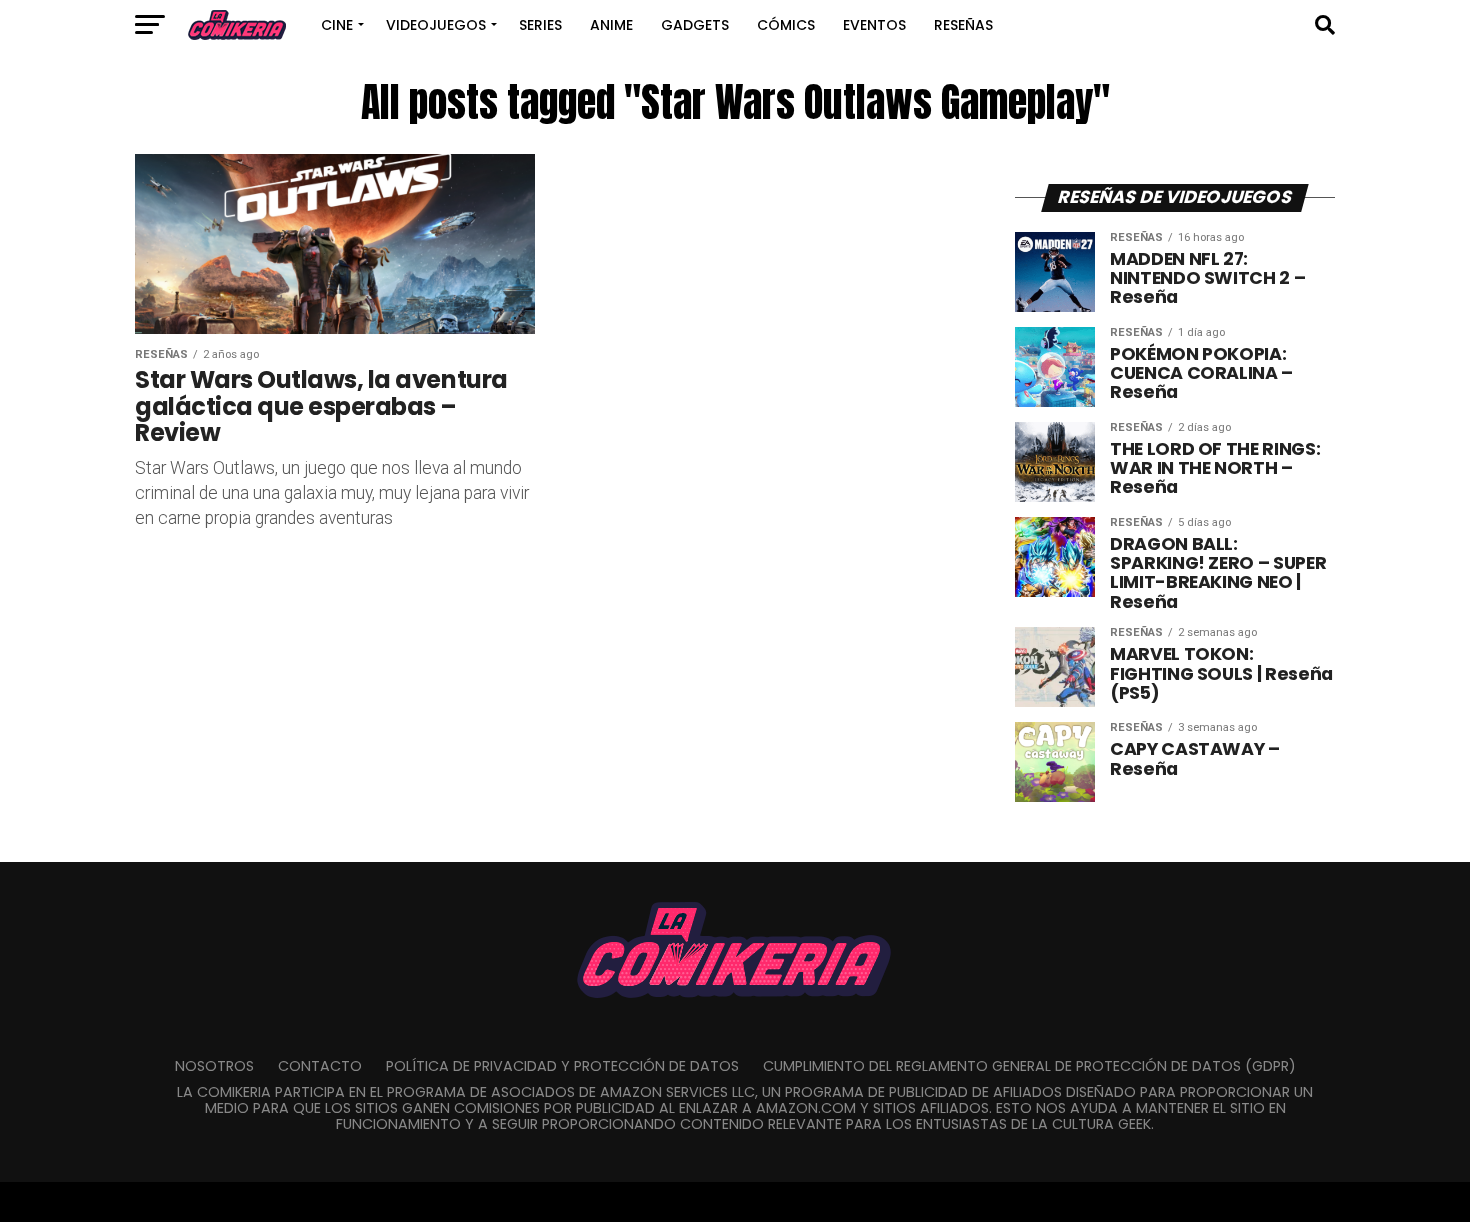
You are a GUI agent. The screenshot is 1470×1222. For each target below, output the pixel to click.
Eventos (874, 25)
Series (540, 25)
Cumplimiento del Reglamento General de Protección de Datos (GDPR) (1029, 1066)
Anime (611, 25)
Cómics (786, 25)
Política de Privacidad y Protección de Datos (562, 1066)
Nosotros (214, 1066)
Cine (337, 25)
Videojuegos (436, 25)
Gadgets (695, 25)
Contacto (320, 1066)
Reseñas (963, 25)
